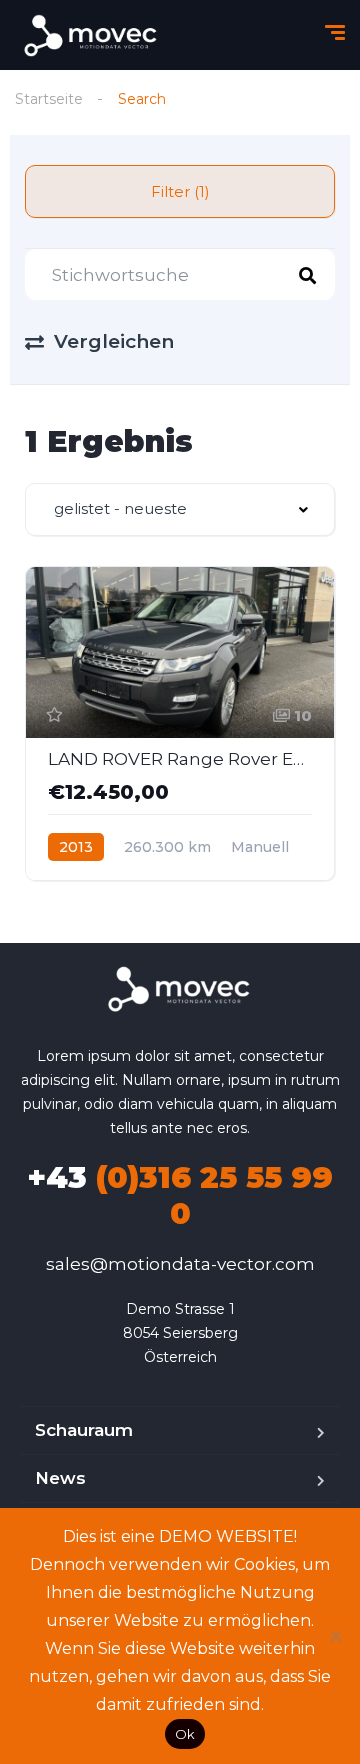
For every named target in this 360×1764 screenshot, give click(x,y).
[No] (335, 1636)
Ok (185, 1734)
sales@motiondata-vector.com (180, 1264)
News (60, 1478)
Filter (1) (180, 191)
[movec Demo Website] (92, 35)
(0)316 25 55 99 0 (180, 1195)
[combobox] (180, 509)
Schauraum (84, 1430)
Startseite (49, 99)
